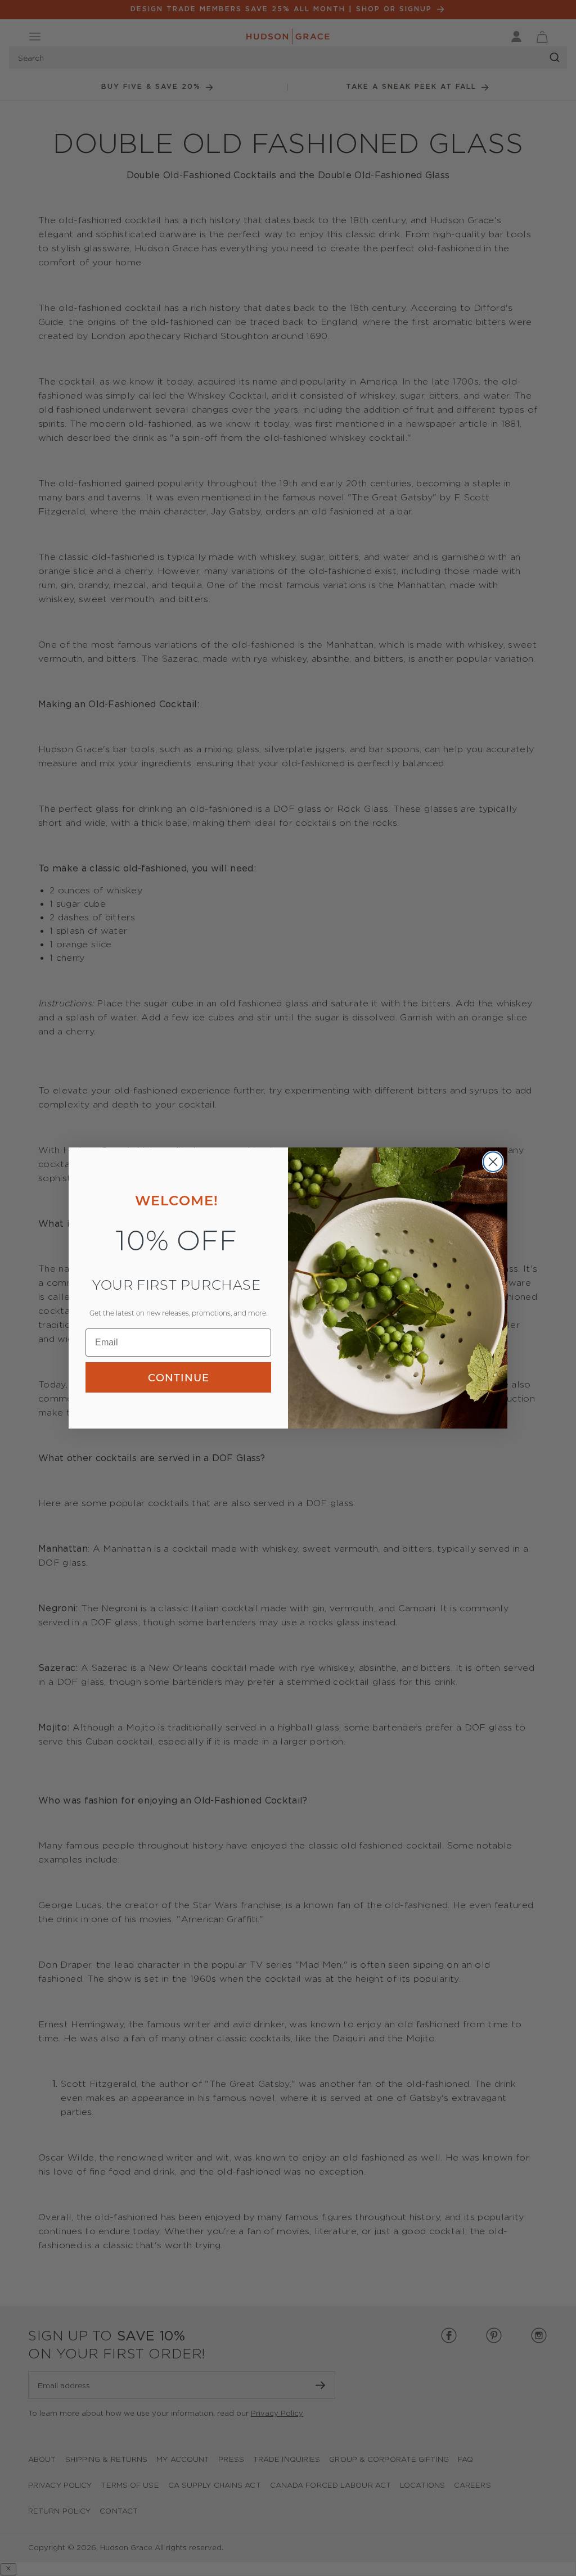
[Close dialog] (493, 1162)
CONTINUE (179, 1377)
